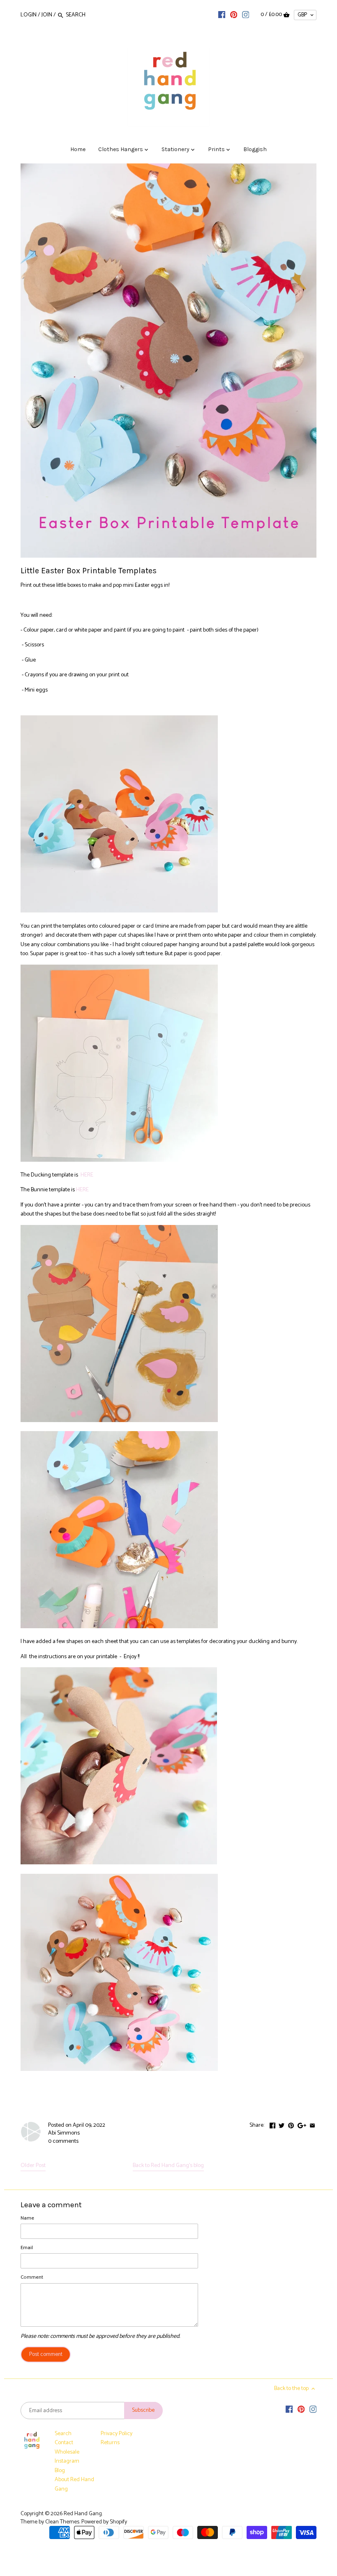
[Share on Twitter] (282, 2124)
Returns (110, 2443)
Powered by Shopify (104, 2522)
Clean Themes (62, 2522)
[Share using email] (312, 2124)
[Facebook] (222, 15)
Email (27, 2248)
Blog (60, 2471)
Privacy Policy (117, 2434)
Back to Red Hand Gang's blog (168, 2166)
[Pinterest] (234, 15)
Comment (32, 2277)
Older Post (33, 2166)
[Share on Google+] (302, 2124)
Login (29, 15)
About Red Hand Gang (74, 2484)
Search (63, 2434)
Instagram (67, 2461)
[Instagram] (246, 15)
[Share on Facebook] (272, 2124)
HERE (87, 1175)
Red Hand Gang (83, 2514)
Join (47, 15)
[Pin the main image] (291, 2124)
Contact (64, 2443)
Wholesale (67, 2452)
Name (27, 2218)
